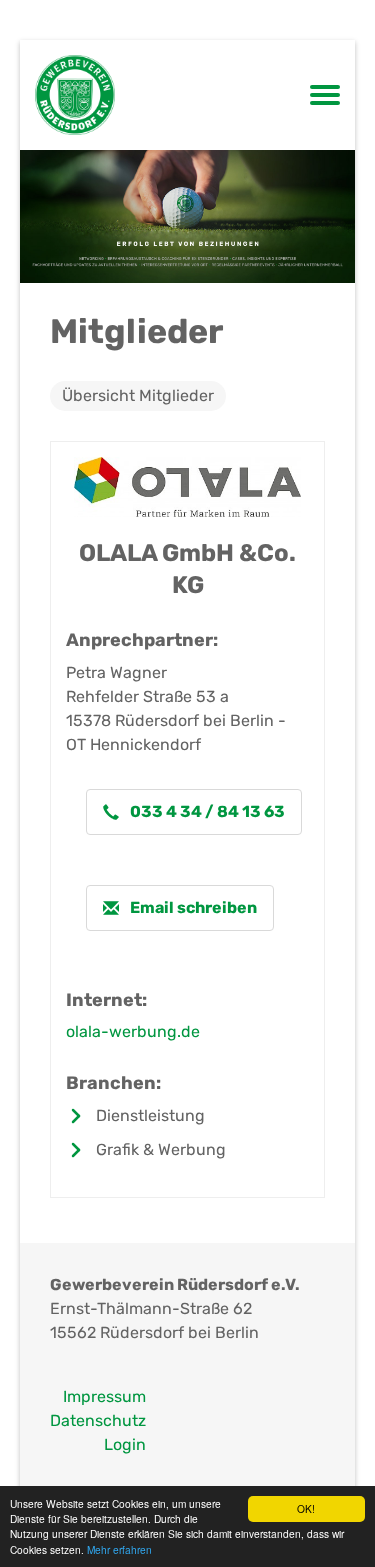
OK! (306, 1508)
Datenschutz (98, 1420)
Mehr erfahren (119, 1549)
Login (125, 1444)
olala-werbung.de (133, 1031)
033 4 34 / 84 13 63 (206, 811)
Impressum (104, 1396)
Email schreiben (192, 907)
